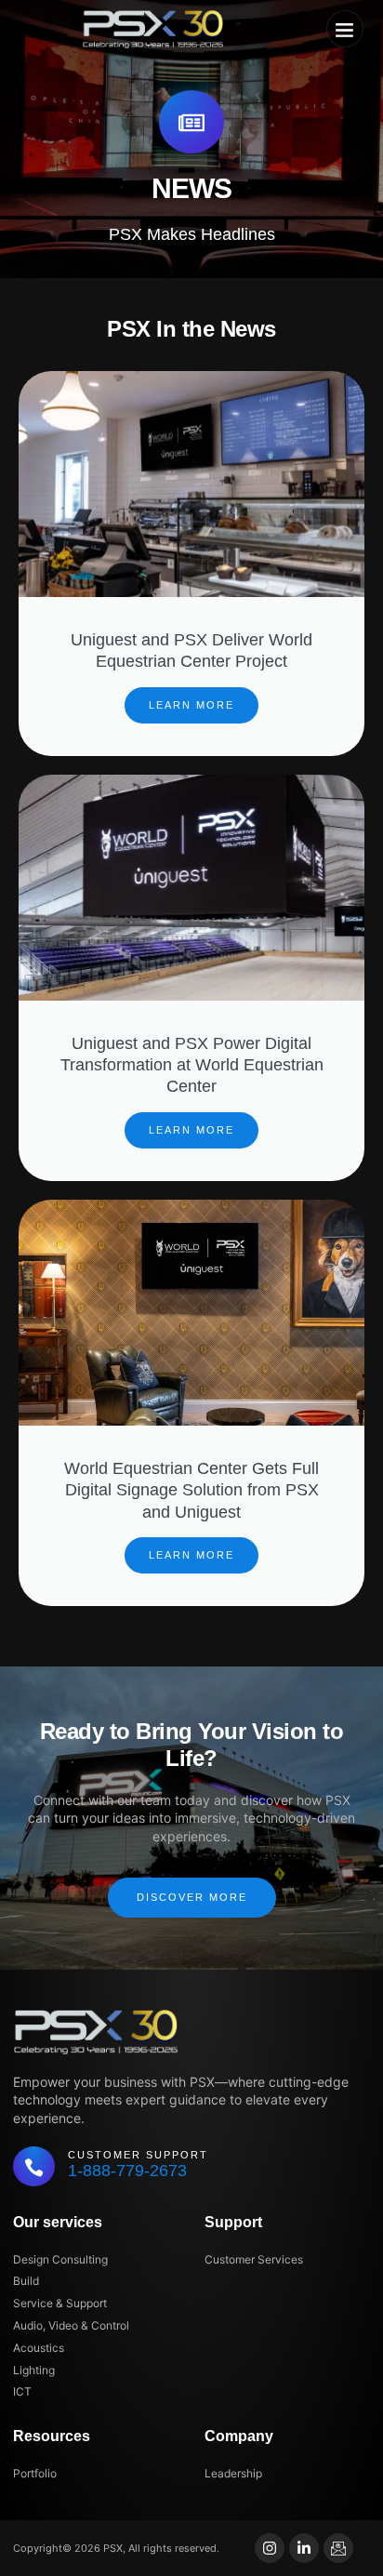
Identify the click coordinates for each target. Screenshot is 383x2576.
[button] (345, 29)
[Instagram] (270, 2548)
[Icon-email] (338, 2548)
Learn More (191, 705)
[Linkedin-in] (304, 2548)
